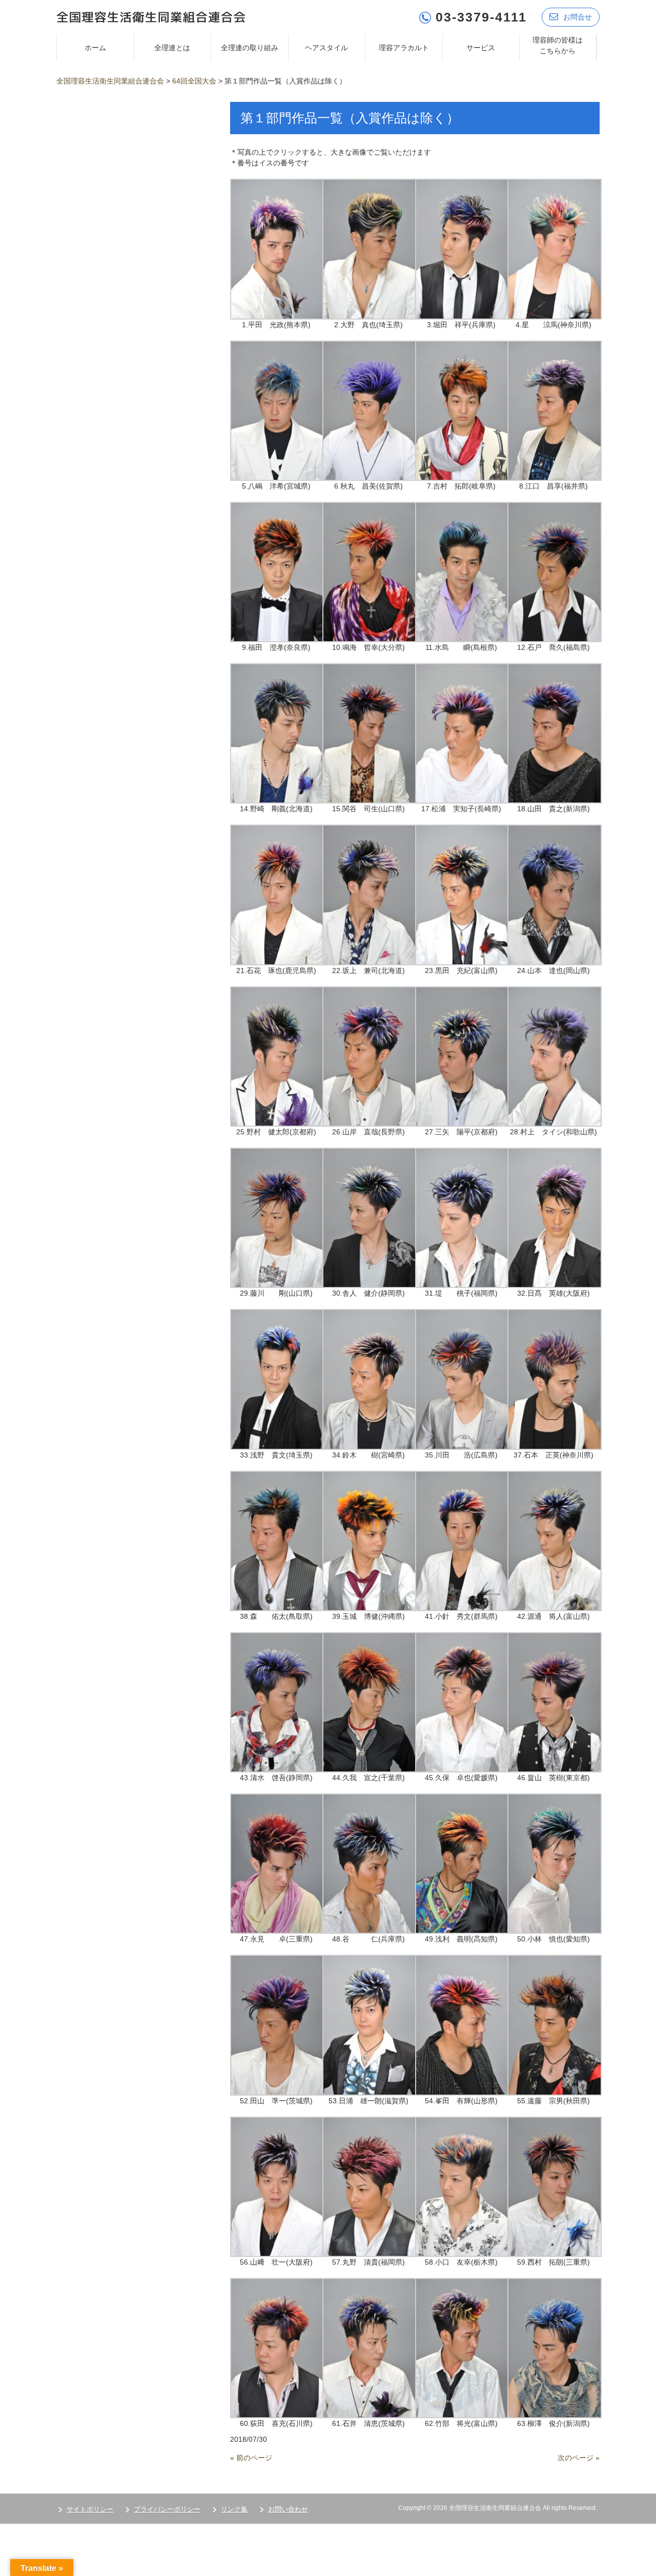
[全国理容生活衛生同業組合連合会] (151, 16)
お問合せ (578, 17)
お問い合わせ (288, 2509)
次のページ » (579, 2458)
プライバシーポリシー (167, 2509)
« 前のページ (251, 2458)
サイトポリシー (90, 2509)
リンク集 (234, 2509)
